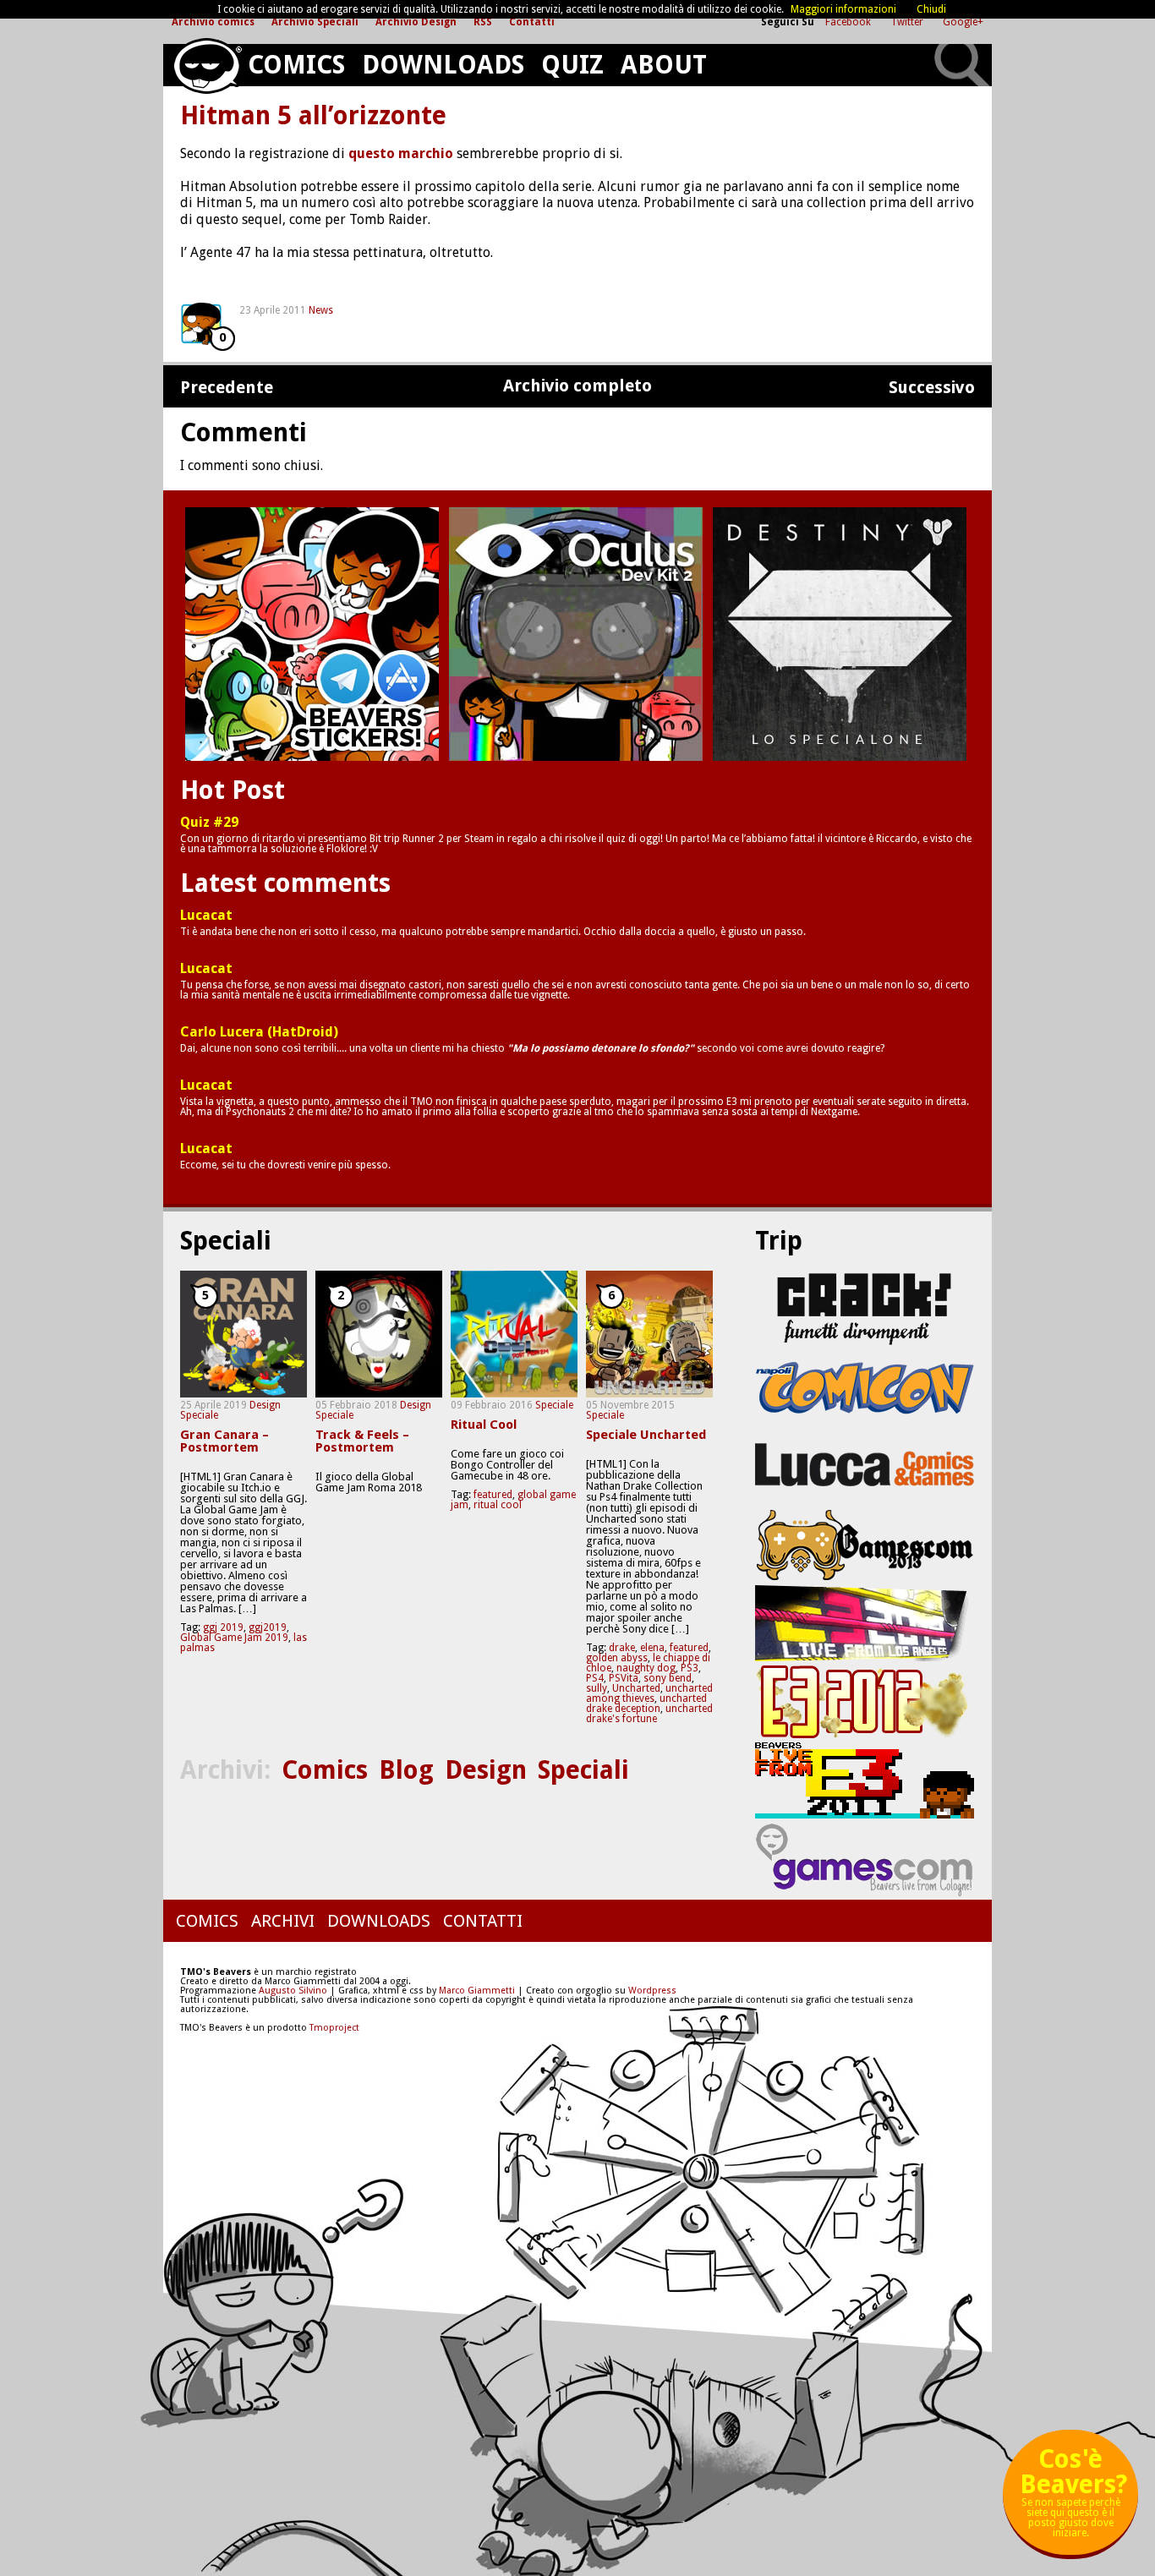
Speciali (583, 1770)
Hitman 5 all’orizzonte (313, 116)
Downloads (443, 65)
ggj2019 (268, 1627)
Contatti (532, 22)
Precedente (227, 388)
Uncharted (636, 1688)
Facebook (849, 22)
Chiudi (931, 9)
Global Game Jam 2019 (234, 1638)
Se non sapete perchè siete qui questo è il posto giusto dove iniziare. (1073, 2499)
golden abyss (617, 1658)
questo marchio (401, 153)
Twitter (908, 22)
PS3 (690, 1668)
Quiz (572, 65)
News (321, 310)
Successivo (932, 388)
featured (493, 1495)
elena (652, 1648)
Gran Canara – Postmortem (224, 1441)
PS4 (595, 1678)
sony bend (668, 1678)
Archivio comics (213, 22)
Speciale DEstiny (840, 634)
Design (265, 1405)
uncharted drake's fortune (649, 1714)
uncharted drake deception (646, 1704)
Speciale (199, 1415)
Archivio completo (577, 386)
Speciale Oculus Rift (576, 634)
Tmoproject (334, 2028)
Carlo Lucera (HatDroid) (259, 1032)
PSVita (624, 1678)
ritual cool (498, 1505)
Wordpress (652, 1991)
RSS (483, 22)
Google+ (963, 22)
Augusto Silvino (293, 1991)
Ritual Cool (484, 1425)
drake (622, 1648)
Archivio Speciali (315, 22)
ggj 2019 (223, 1627)
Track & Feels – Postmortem (362, 1441)
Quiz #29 (209, 823)
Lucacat (206, 916)
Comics (296, 65)
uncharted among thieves (649, 1693)
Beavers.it (207, 66)
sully (597, 1688)
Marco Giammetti (476, 1991)
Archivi (283, 1921)
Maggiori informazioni (843, 9)
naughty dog (646, 1668)
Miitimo (312, 634)
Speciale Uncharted (646, 1435)
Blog (406, 1770)
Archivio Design (416, 22)
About (664, 65)
